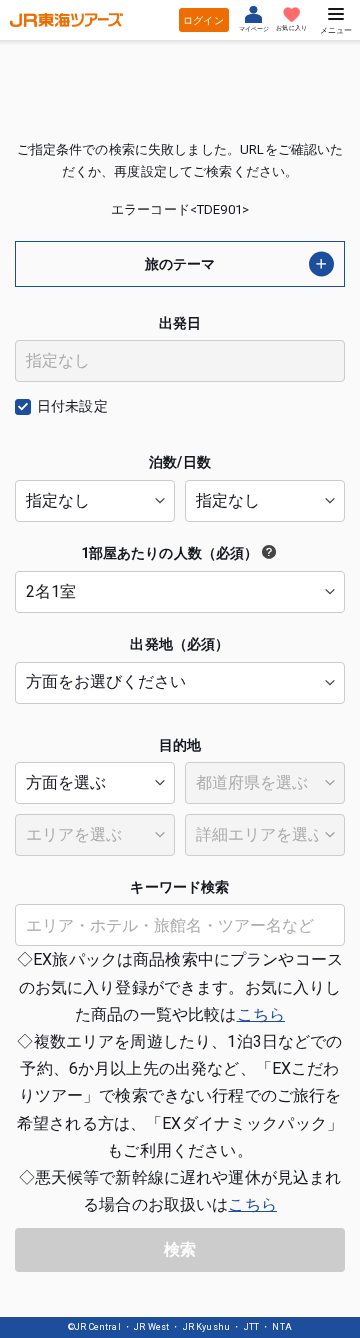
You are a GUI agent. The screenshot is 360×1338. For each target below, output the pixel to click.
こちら (261, 1014)
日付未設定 (72, 406)
